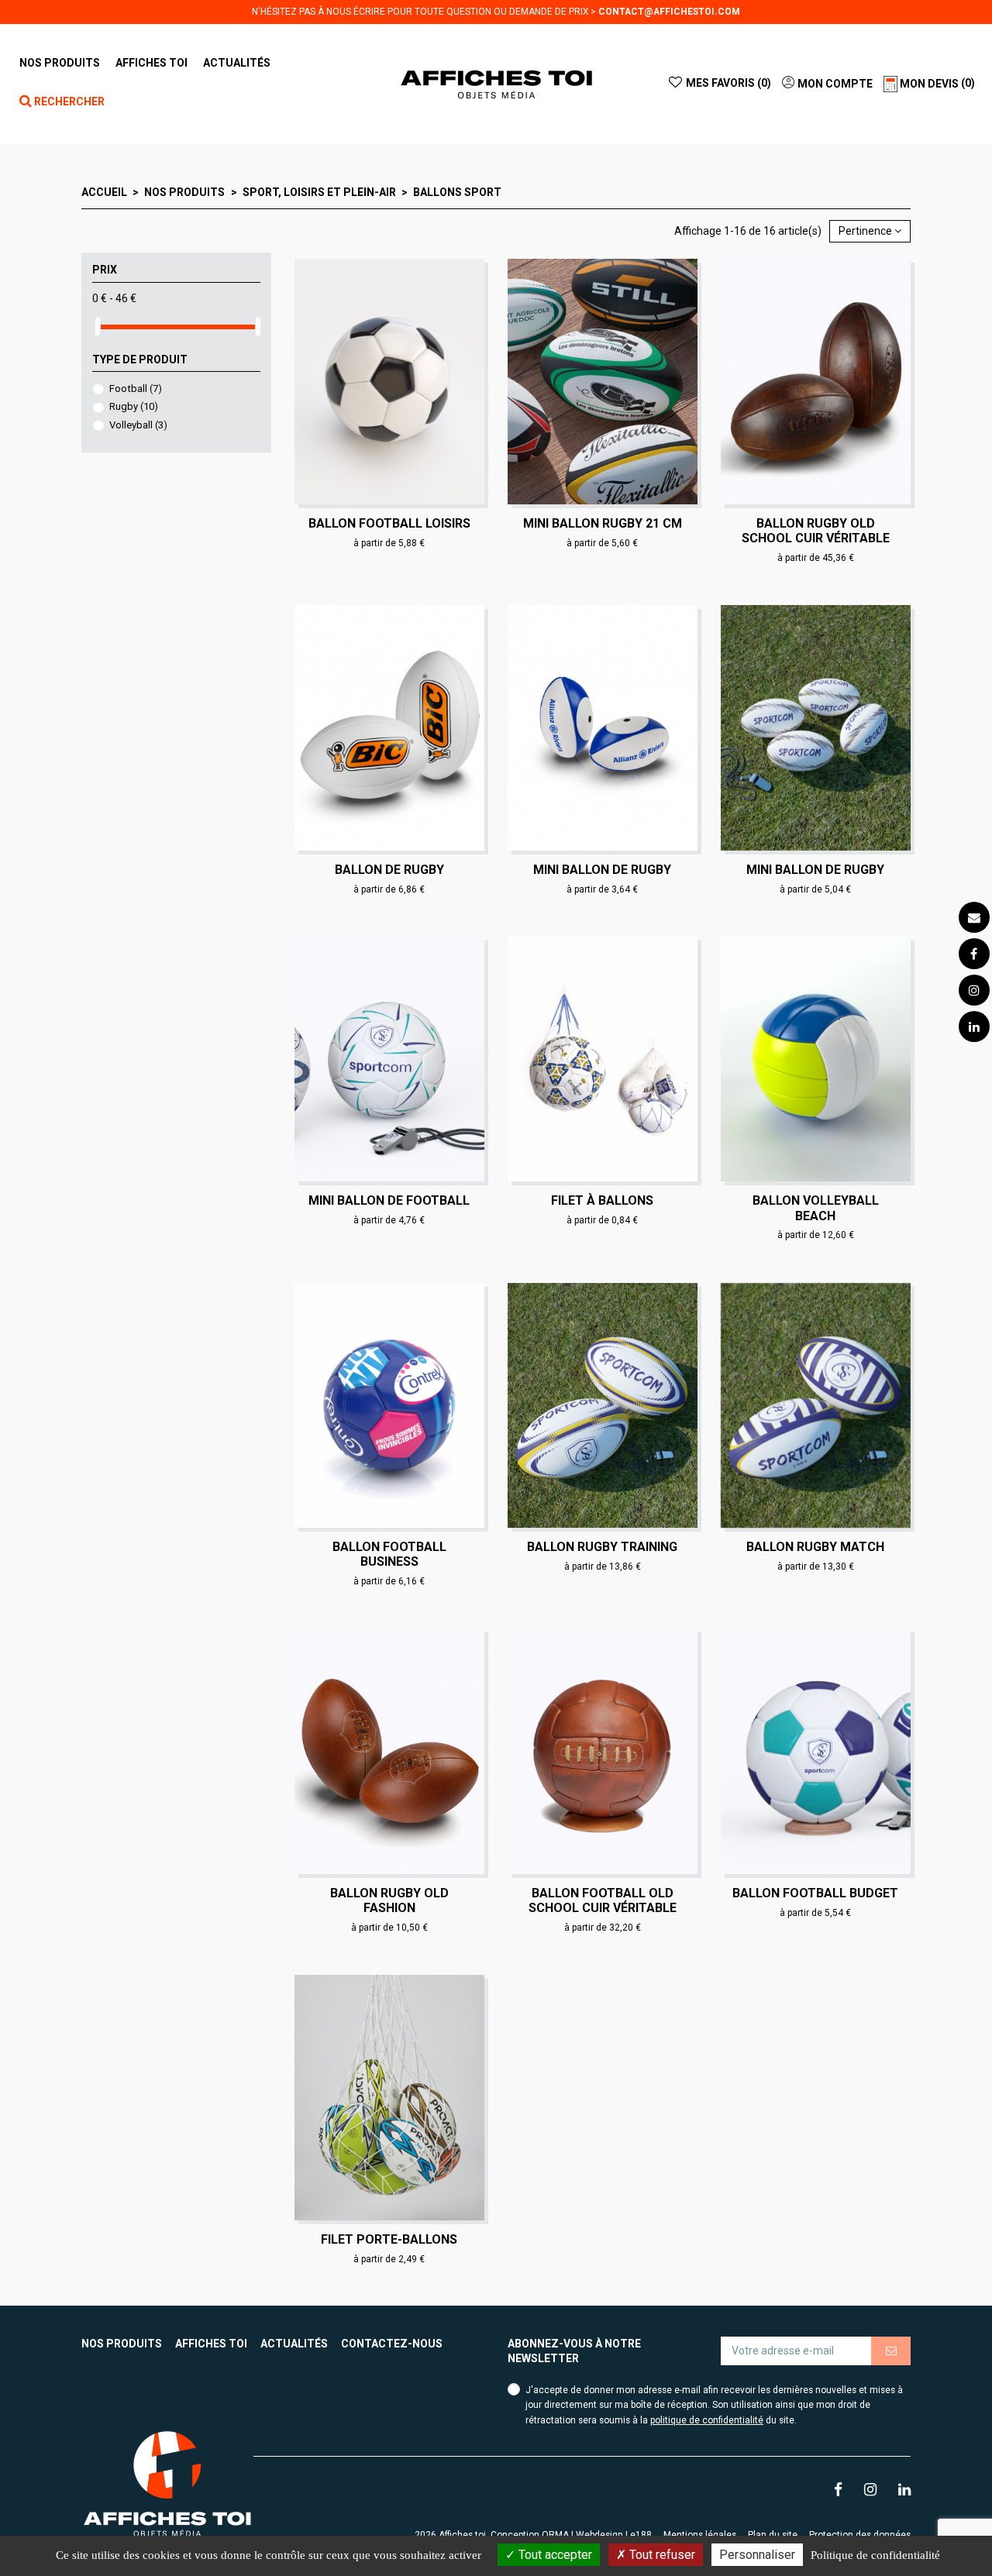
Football (136, 389)
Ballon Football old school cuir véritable (603, 1900)
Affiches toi (211, 2344)
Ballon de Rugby (389, 870)
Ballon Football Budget (815, 1893)
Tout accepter (554, 2555)
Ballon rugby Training (602, 1547)
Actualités (294, 2344)
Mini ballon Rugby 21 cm (603, 523)
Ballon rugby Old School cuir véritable (816, 531)
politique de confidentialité (707, 2420)
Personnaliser (757, 2555)
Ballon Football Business (389, 1554)
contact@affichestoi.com (669, 12)
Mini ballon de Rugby (602, 870)
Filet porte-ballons (389, 2239)
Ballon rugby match (815, 1547)
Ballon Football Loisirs (389, 523)
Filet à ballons (602, 1200)
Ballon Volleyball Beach (816, 1208)
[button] (152, 63)
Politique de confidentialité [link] (875, 2555)
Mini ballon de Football (389, 1200)
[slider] (98, 327)
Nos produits (122, 2344)
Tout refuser (661, 2555)
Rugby (134, 406)
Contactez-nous (392, 2344)
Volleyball (138, 425)
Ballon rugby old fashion (389, 1900)
